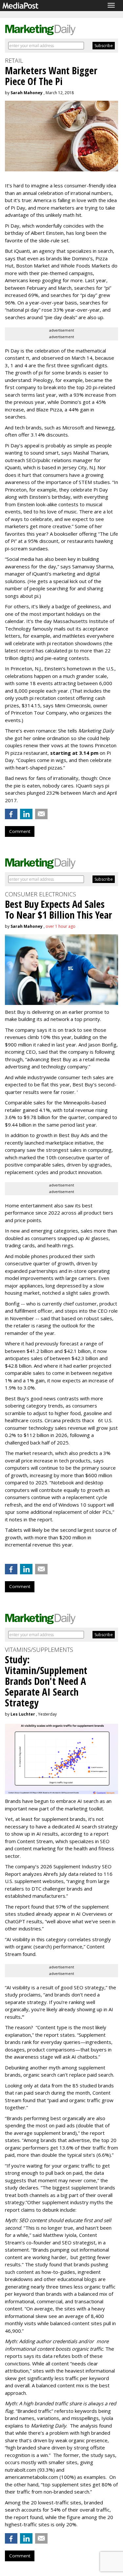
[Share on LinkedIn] (26, 814)
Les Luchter (23, 1714)
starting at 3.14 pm (74, 753)
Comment (20, 831)
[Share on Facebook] (11, 814)
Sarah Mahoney (27, 93)
